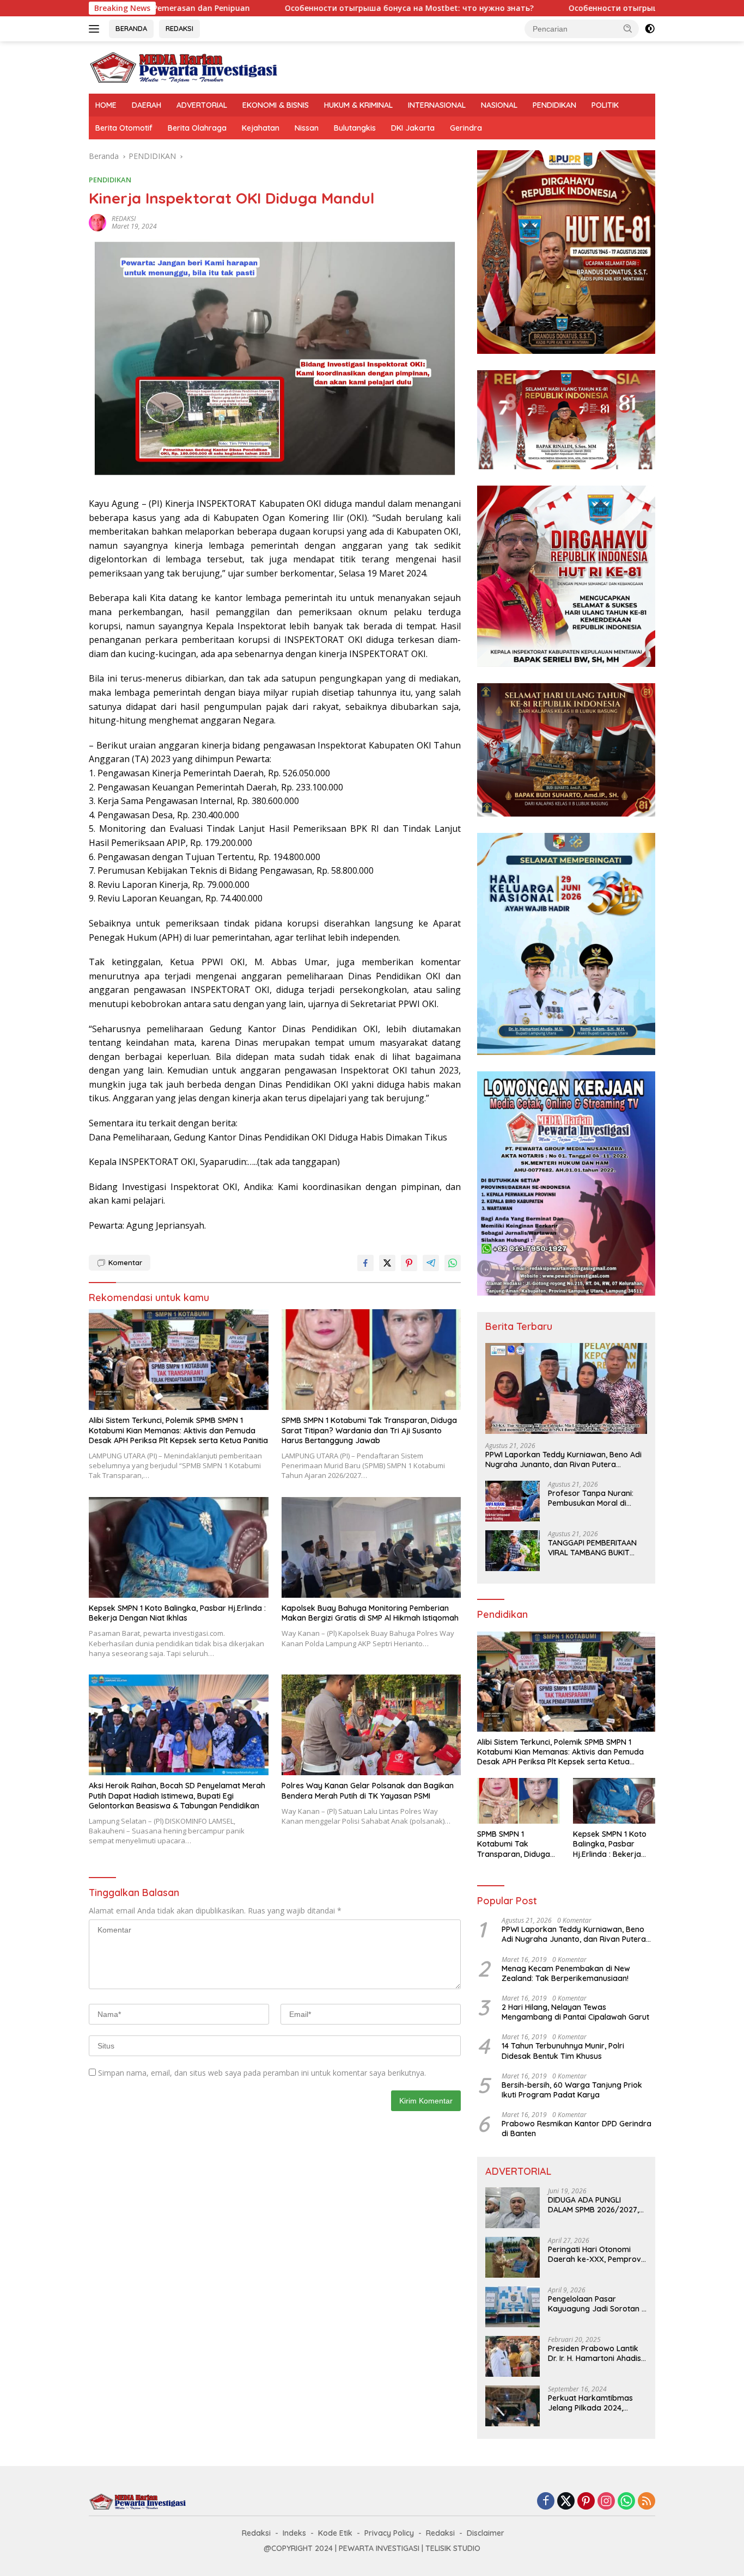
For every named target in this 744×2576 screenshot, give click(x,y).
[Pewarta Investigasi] (184, 67)
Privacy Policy (389, 2533)
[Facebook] (546, 2502)
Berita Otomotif (124, 128)
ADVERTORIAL (202, 105)
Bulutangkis (355, 128)
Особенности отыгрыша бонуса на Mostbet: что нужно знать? (282, 8)
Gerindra (466, 128)
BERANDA (131, 28)
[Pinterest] (586, 2502)
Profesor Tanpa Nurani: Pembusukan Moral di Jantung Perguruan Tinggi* (597, 1498)
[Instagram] (606, 2502)
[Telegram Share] (431, 1263)
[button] (628, 28)
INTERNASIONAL (437, 105)
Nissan (307, 128)
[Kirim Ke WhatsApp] (453, 1263)
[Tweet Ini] (387, 1263)
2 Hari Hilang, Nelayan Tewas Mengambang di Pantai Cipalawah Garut (575, 2012)
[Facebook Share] (365, 1263)
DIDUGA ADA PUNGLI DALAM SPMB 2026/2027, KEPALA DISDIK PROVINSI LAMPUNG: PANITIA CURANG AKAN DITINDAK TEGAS (597, 2205)
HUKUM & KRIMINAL (358, 105)
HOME (106, 105)
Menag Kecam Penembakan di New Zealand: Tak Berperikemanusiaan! (566, 1973)
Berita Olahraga (197, 128)
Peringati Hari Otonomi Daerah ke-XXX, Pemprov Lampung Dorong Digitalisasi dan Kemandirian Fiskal (594, 2254)
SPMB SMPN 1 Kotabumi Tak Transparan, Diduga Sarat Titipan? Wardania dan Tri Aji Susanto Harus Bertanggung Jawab (369, 1430)
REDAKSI (179, 28)
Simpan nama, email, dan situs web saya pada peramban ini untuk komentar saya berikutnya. (262, 2073)
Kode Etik (335, 2533)
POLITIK (605, 105)
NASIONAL (499, 105)
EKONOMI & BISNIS (276, 105)
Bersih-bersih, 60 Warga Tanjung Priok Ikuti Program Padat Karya (572, 2090)
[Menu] (96, 29)
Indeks (294, 2533)
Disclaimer (486, 2533)
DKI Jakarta (413, 128)
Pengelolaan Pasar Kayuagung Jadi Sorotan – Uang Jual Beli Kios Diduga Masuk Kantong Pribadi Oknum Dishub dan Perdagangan (597, 2304)
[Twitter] (566, 2502)
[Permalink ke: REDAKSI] (97, 221)
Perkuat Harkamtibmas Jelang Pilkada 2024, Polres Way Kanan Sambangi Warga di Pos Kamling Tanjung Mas (592, 2403)
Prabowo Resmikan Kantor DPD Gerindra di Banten (577, 2129)
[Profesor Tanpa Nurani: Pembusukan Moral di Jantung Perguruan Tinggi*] (513, 1501)
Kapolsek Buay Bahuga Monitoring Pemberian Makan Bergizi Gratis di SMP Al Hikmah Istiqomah (370, 1613)
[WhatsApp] (626, 2502)
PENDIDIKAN (554, 105)
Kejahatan (261, 128)
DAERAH (147, 105)
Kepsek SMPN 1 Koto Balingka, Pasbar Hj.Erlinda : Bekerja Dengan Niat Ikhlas (177, 1613)
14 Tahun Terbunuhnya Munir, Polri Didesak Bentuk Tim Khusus (563, 2051)
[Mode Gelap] (650, 29)
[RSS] (647, 2502)
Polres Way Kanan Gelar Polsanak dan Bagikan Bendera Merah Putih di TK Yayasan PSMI (368, 1790)
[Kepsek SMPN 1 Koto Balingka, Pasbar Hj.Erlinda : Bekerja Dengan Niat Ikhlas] (179, 1547)
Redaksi (256, 2533)
